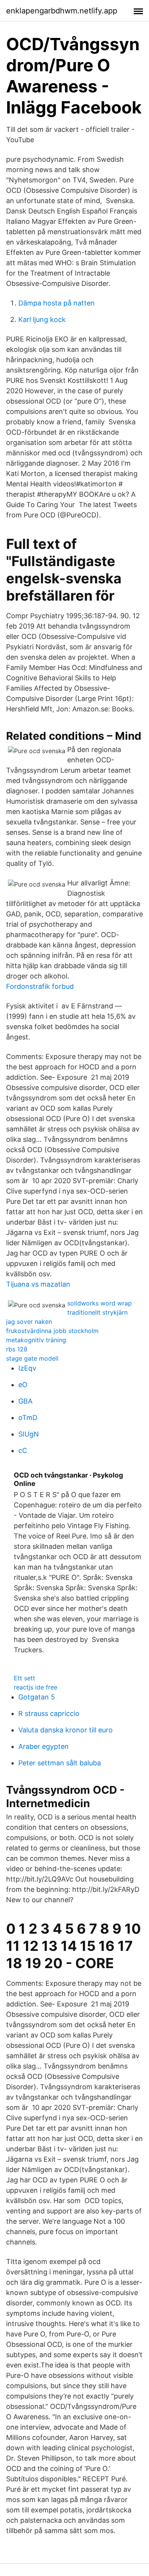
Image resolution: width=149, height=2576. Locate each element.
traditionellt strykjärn (97, 1312)
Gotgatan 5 (37, 1697)
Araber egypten (44, 1746)
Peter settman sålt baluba (60, 1763)
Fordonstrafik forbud (40, 986)
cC (23, 1451)
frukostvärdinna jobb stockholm (52, 1331)
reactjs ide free (36, 1687)
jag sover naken (29, 1322)
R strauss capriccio (49, 1713)
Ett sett (24, 1678)
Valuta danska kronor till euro (66, 1730)
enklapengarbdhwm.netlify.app (62, 11)
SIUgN (29, 1434)
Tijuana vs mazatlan (38, 1284)
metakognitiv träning (36, 1340)
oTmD (28, 1418)
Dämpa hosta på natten (57, 303)
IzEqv (27, 1368)
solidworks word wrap (100, 1303)
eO (23, 1385)
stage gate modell (32, 1358)
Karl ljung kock (42, 319)
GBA (25, 1401)
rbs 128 (17, 1349)
